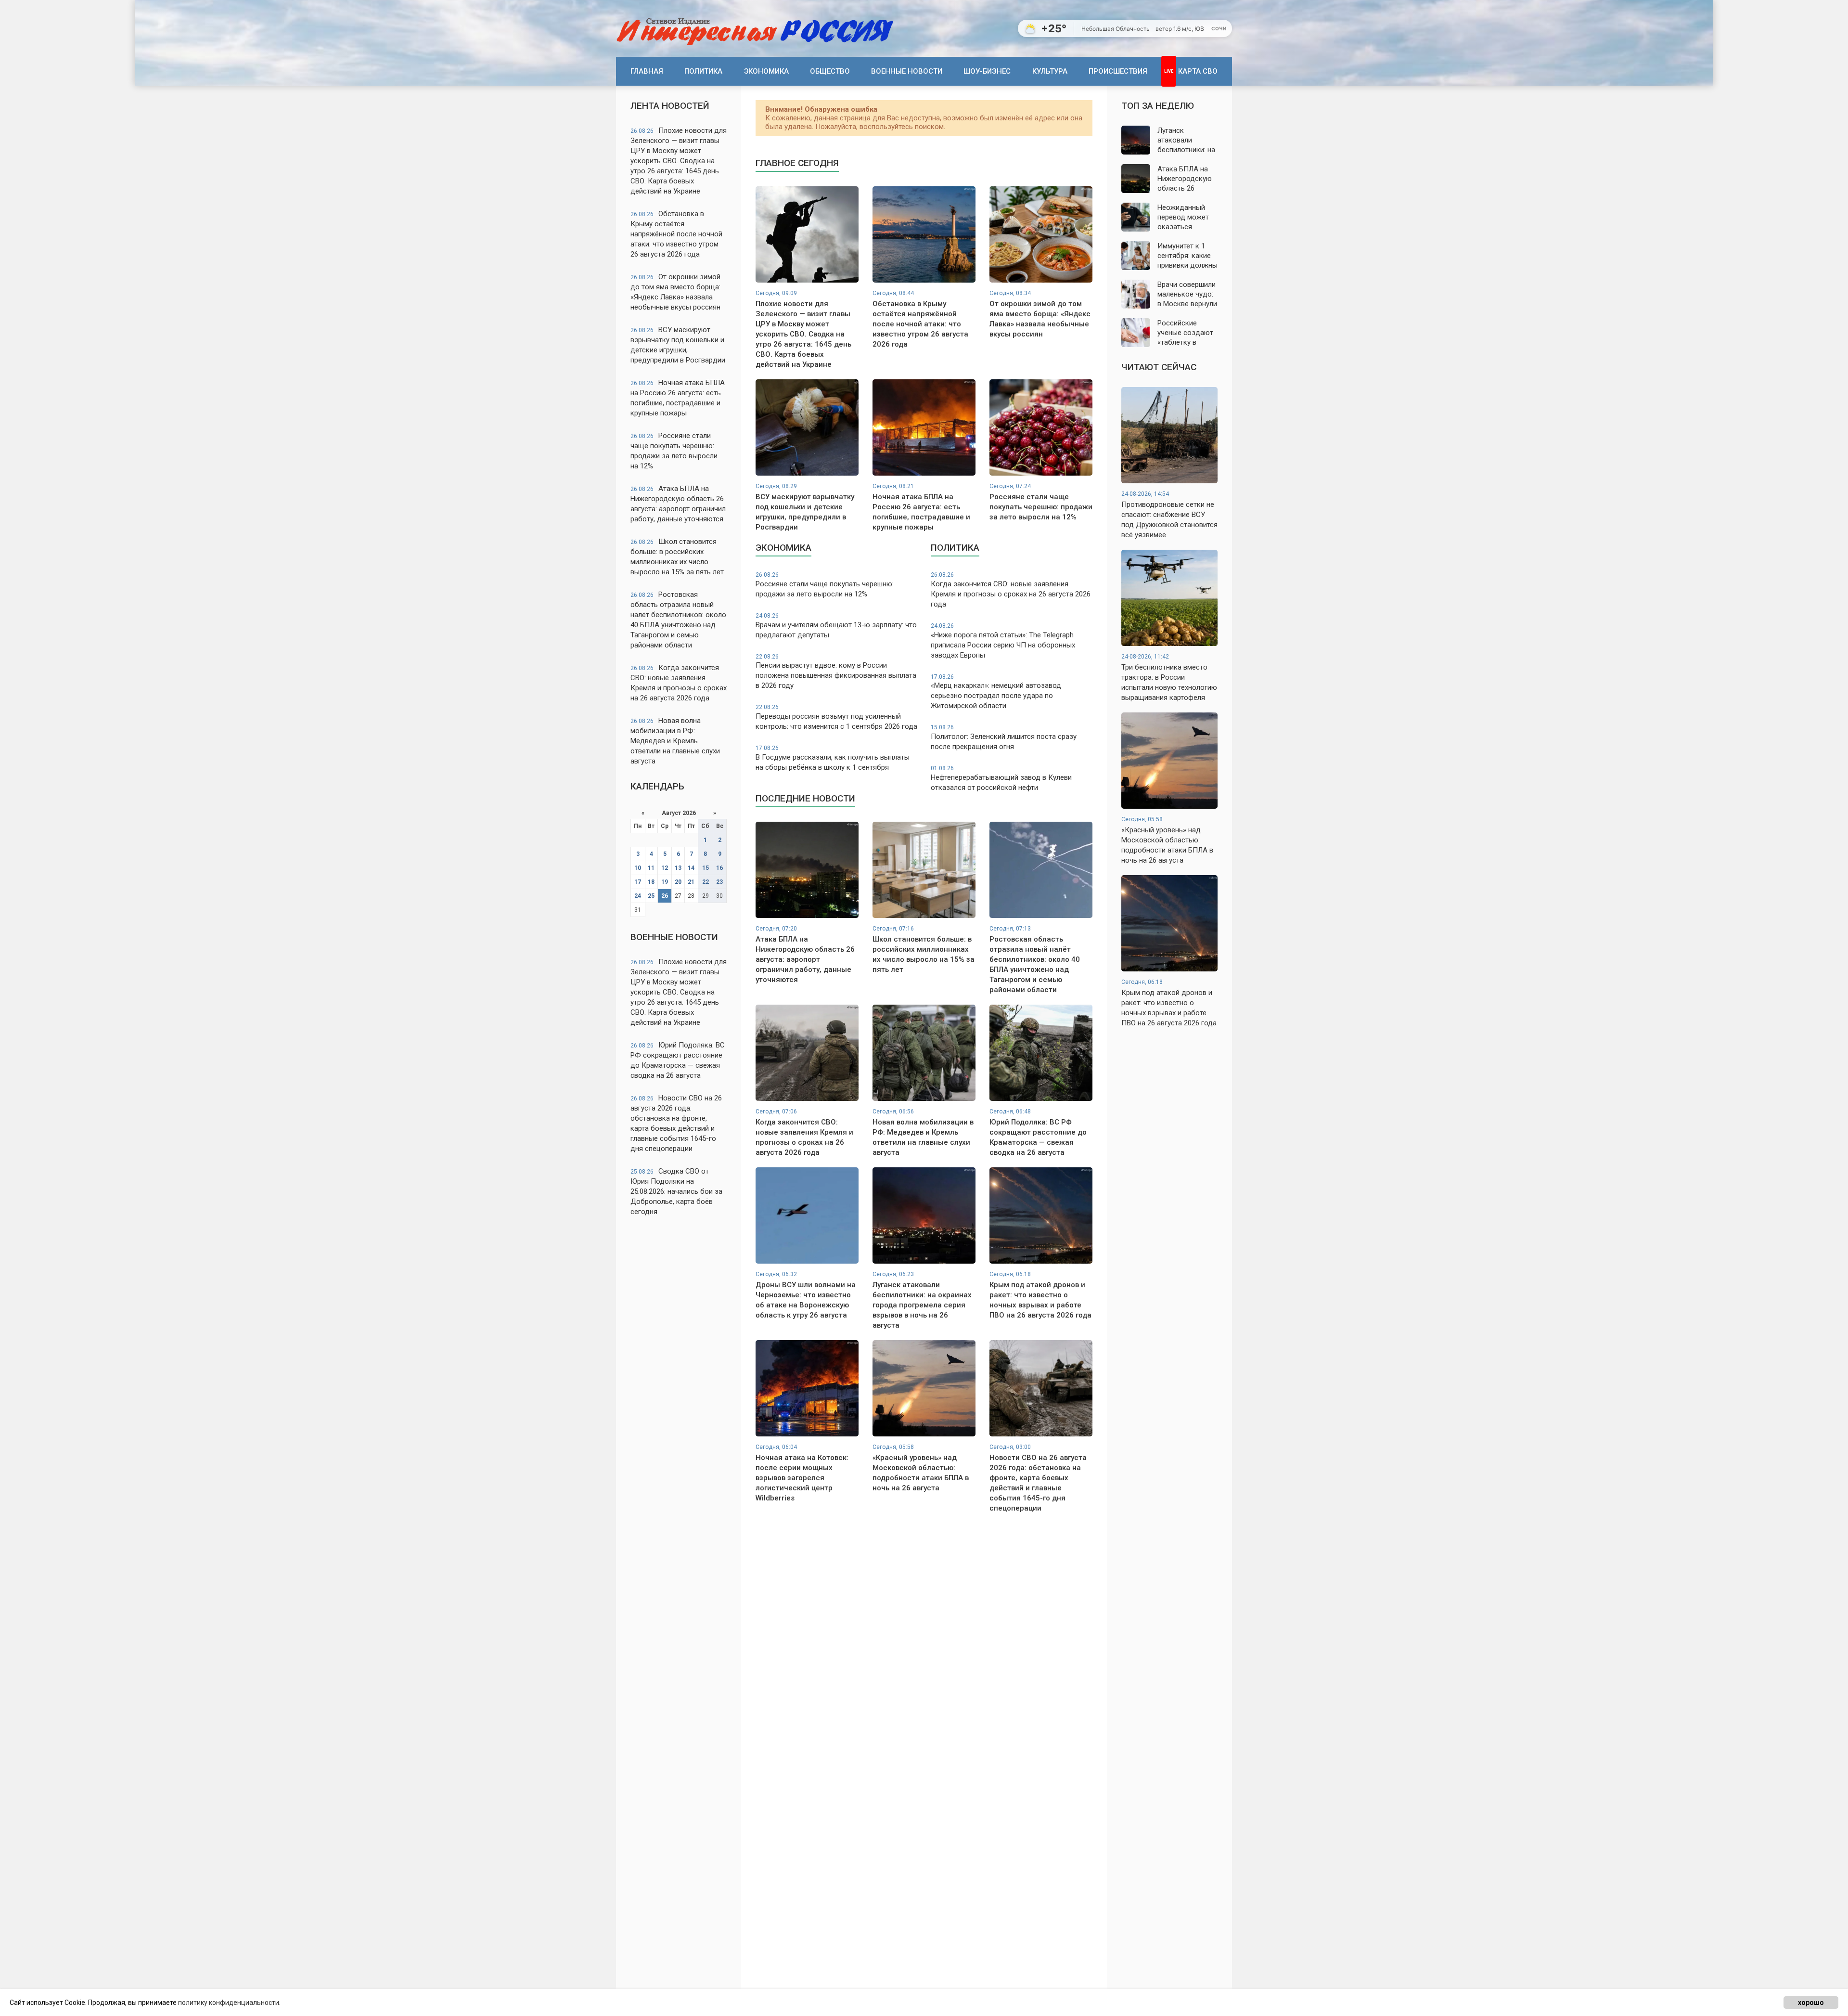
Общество (830, 71)
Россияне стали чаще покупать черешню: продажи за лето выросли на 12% (674, 451)
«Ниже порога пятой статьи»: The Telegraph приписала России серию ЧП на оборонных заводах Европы (1003, 641)
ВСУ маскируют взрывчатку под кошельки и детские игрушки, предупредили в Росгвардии (678, 345)
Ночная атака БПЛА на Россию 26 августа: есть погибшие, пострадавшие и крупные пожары (678, 398)
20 (678, 882)
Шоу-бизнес (987, 71)
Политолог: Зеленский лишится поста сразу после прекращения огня (1004, 737)
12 (665, 868)
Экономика (766, 71)
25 (651, 896)
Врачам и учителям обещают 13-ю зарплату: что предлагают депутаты (836, 626)
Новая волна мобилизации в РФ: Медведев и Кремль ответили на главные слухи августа (675, 741)
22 (706, 882)
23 (719, 882)
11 (651, 868)
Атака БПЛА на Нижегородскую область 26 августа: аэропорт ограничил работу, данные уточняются (678, 504)
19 (665, 882)
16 (719, 868)
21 (691, 882)
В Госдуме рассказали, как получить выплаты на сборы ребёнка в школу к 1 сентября (833, 758)
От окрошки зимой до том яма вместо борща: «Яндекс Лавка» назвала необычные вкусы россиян (675, 292)
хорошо (1811, 2003)
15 (706, 868)
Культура (1050, 71)
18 (651, 882)
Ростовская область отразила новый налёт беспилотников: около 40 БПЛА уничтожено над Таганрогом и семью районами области (678, 620)
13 (678, 868)
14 (691, 868)
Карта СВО (1198, 71)
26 (665, 896)
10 (638, 868)
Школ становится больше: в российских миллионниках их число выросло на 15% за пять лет (677, 557)
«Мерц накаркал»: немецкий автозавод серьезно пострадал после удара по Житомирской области (996, 692)
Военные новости (907, 71)
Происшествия (1118, 71)
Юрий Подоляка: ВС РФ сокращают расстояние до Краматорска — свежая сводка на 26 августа (678, 1060)
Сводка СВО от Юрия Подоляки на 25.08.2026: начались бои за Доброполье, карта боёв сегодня (676, 1191)
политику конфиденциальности (229, 2003)
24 (638, 896)
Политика (703, 71)
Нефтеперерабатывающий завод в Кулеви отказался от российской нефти (1001, 778)
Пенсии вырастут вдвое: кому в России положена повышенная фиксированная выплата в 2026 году (836, 672)
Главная (647, 71)
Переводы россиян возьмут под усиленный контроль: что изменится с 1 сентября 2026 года (836, 717)
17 (638, 882)
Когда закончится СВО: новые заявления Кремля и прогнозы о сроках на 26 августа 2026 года (679, 683)
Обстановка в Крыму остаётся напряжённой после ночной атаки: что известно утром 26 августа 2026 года (676, 234)
